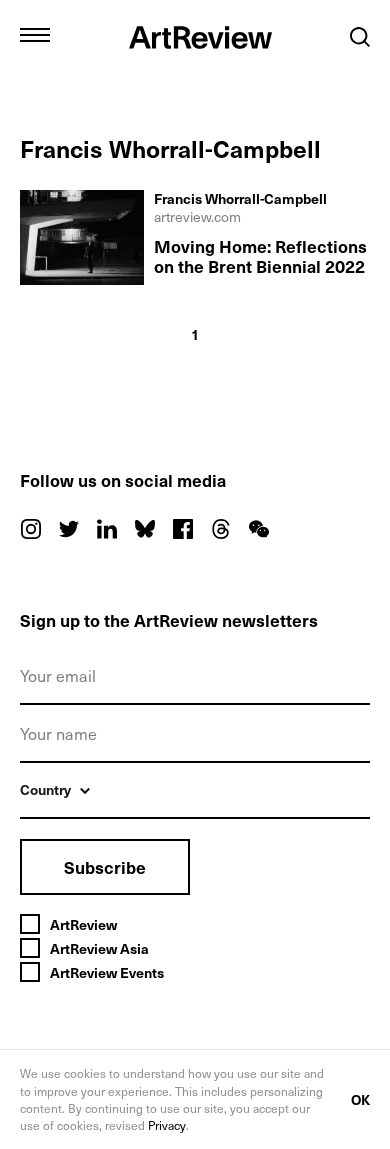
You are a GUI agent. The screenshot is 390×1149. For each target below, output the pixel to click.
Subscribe (105, 867)
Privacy (167, 1125)
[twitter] (69, 529)
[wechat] (259, 529)
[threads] (221, 529)
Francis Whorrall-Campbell (240, 199)
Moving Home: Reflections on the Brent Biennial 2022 (260, 256)
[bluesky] (145, 529)
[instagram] (31, 529)
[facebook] (183, 529)
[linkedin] (107, 529)
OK (360, 1099)
